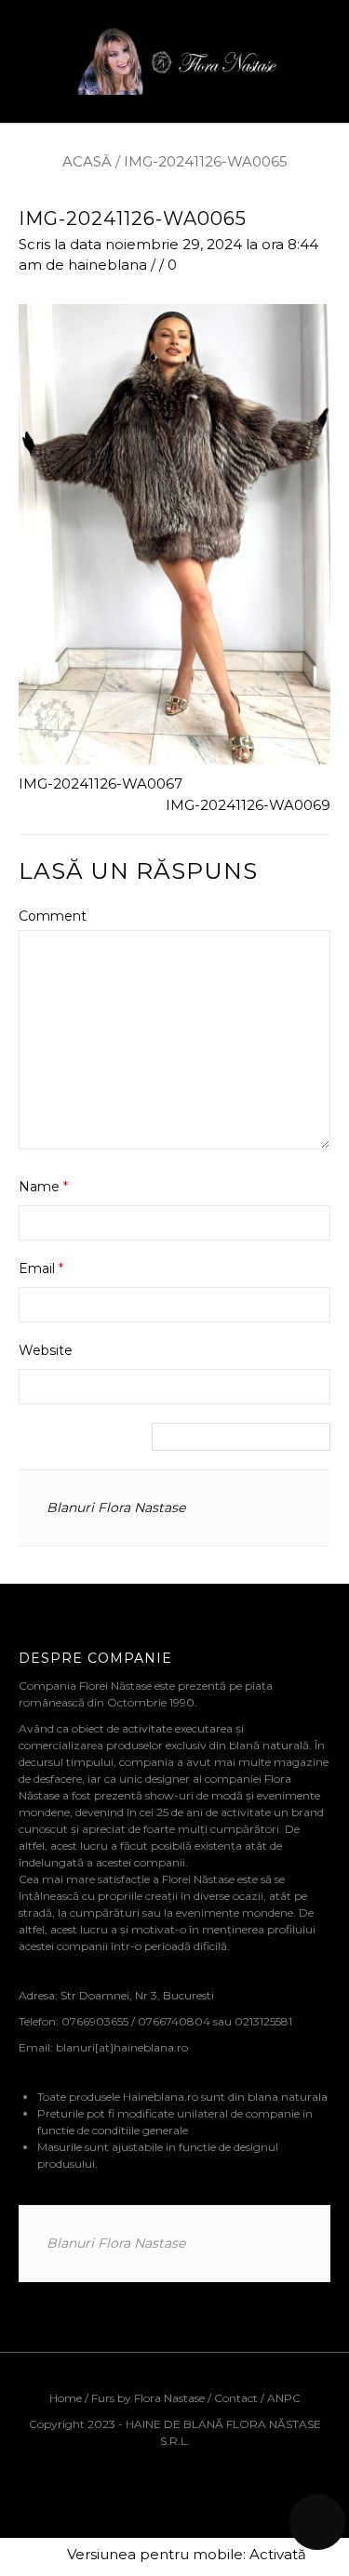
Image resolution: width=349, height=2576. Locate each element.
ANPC (284, 2398)
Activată (278, 2554)
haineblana (107, 265)
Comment (53, 916)
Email (41, 1268)
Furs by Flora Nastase (148, 2398)
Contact (236, 2398)
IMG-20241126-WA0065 (133, 219)
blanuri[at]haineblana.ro (122, 2047)
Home (67, 2398)
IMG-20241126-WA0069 (248, 805)
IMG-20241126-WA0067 (101, 783)
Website (46, 1350)
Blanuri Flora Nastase (116, 1507)
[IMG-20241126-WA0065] (174, 533)
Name (43, 1187)
